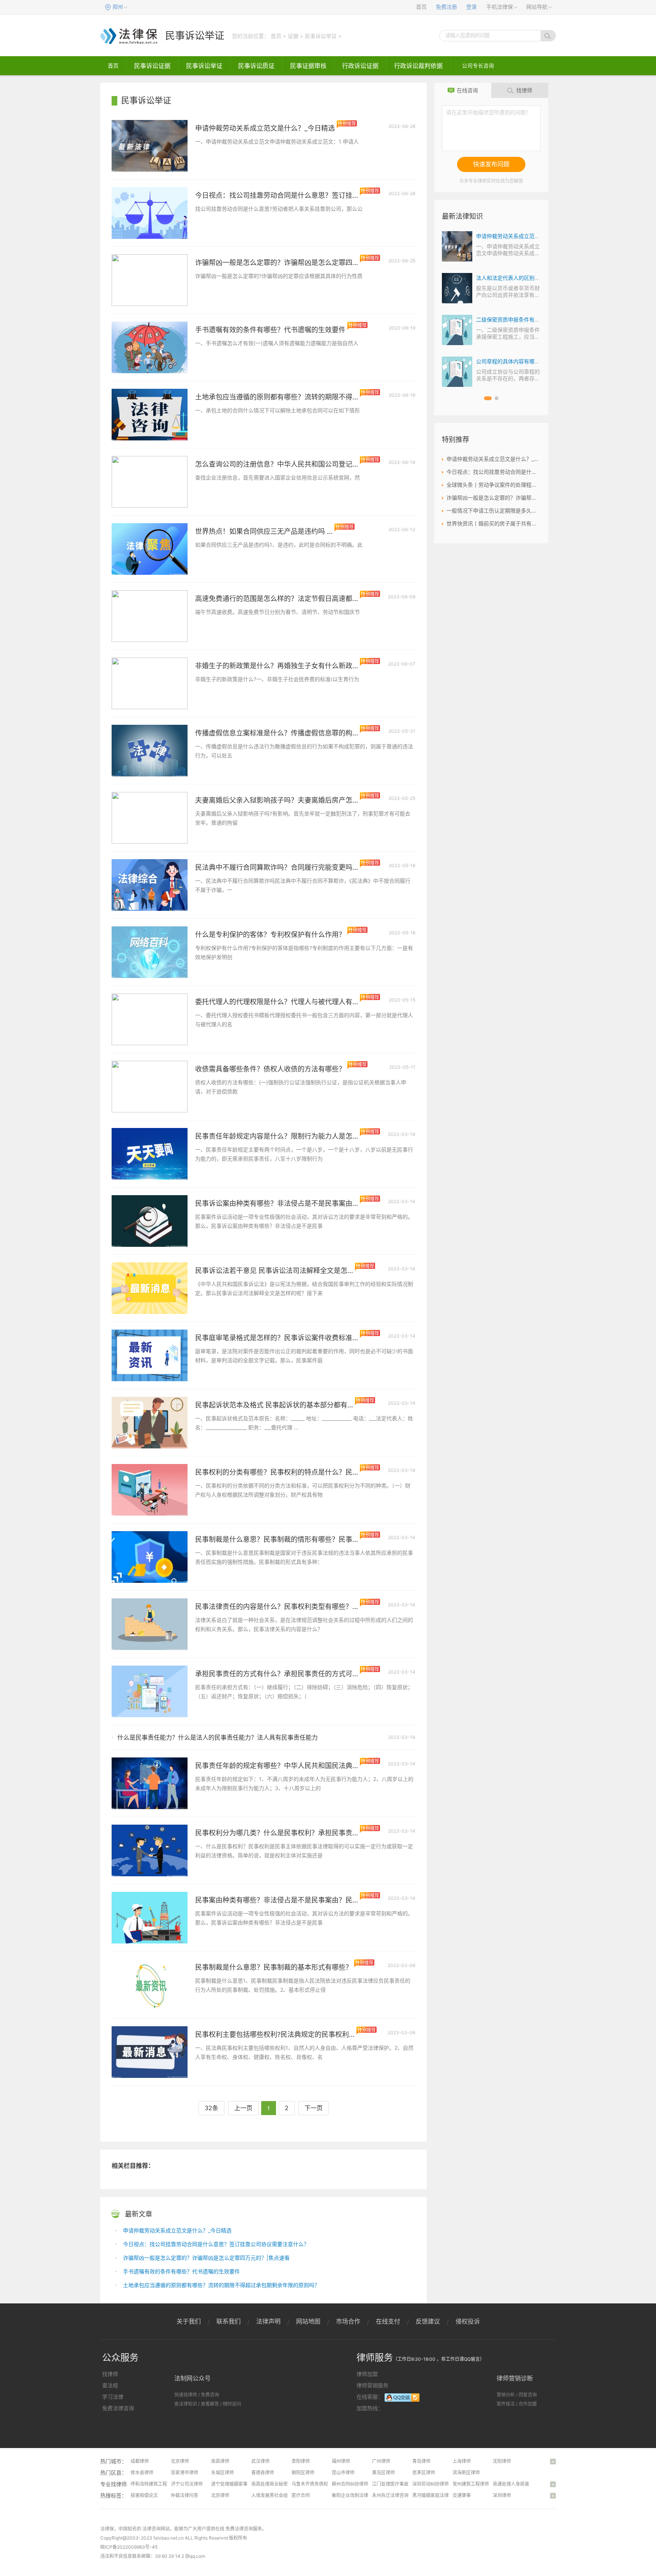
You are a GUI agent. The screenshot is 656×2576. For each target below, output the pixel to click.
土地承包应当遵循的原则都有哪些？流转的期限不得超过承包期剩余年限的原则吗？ (221, 2285)
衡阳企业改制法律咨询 (355, 2495)
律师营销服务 (372, 2385)
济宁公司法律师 (187, 2484)
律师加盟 (367, 2374)
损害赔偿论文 (144, 2495)
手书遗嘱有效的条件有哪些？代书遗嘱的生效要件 (181, 2271)
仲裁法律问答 (184, 2495)
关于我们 (189, 2321)
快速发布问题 (491, 164)
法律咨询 (151, 2529)
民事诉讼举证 (195, 35)
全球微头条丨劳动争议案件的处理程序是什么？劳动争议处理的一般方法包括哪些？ (494, 485)
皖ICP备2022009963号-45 (129, 2547)
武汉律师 (260, 2461)
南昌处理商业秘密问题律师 (279, 2484)
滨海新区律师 (466, 2473)
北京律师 (180, 2461)
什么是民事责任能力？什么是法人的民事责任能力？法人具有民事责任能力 (218, 1737)
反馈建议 (428, 2321)
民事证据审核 (308, 66)
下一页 (314, 2108)
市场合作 (348, 2321)
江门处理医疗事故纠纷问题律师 (404, 2484)
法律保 (107, 2529)
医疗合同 (301, 2495)
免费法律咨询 (118, 2408)
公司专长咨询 (478, 65)
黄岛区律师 (383, 2473)
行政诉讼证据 (360, 66)
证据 (293, 36)
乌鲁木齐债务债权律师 (314, 2484)
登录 (471, 7)
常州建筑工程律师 (471, 2484)
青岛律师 (421, 2461)
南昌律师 (220, 2461)
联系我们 (229, 2321)
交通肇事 (462, 2495)
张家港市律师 (184, 2473)
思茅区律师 (424, 2473)
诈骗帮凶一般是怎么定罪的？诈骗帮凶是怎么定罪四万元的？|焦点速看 (206, 2258)
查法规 (110, 2385)
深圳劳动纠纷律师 (430, 2484)
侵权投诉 (468, 2321)
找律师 (524, 90)
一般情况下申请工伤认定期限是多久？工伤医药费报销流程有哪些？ (494, 510)
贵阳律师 (301, 2461)
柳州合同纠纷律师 (350, 2484)
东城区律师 (222, 2473)
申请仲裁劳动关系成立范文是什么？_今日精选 (177, 2230)
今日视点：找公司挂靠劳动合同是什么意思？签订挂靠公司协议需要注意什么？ (216, 2244)
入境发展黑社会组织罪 (274, 2495)
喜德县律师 (263, 2473)
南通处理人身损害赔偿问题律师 (525, 2484)
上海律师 (462, 2461)
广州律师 (381, 2461)
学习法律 (113, 2397)
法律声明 (268, 2321)
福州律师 (341, 2461)
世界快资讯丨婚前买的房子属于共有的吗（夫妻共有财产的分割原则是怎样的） (494, 523)
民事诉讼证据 (152, 66)
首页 (421, 7)
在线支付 (388, 2321)
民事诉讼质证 (256, 66)
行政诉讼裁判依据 (418, 66)
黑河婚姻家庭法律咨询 (435, 2495)
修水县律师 (142, 2473)
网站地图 (308, 2321)
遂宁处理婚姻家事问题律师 (238, 2484)
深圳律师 (502, 2495)
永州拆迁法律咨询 (390, 2495)
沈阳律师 (502, 2461)
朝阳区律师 (303, 2473)
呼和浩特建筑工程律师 (153, 2484)
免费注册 (446, 7)
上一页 (243, 2108)
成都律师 (140, 2461)
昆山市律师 (343, 2473)
